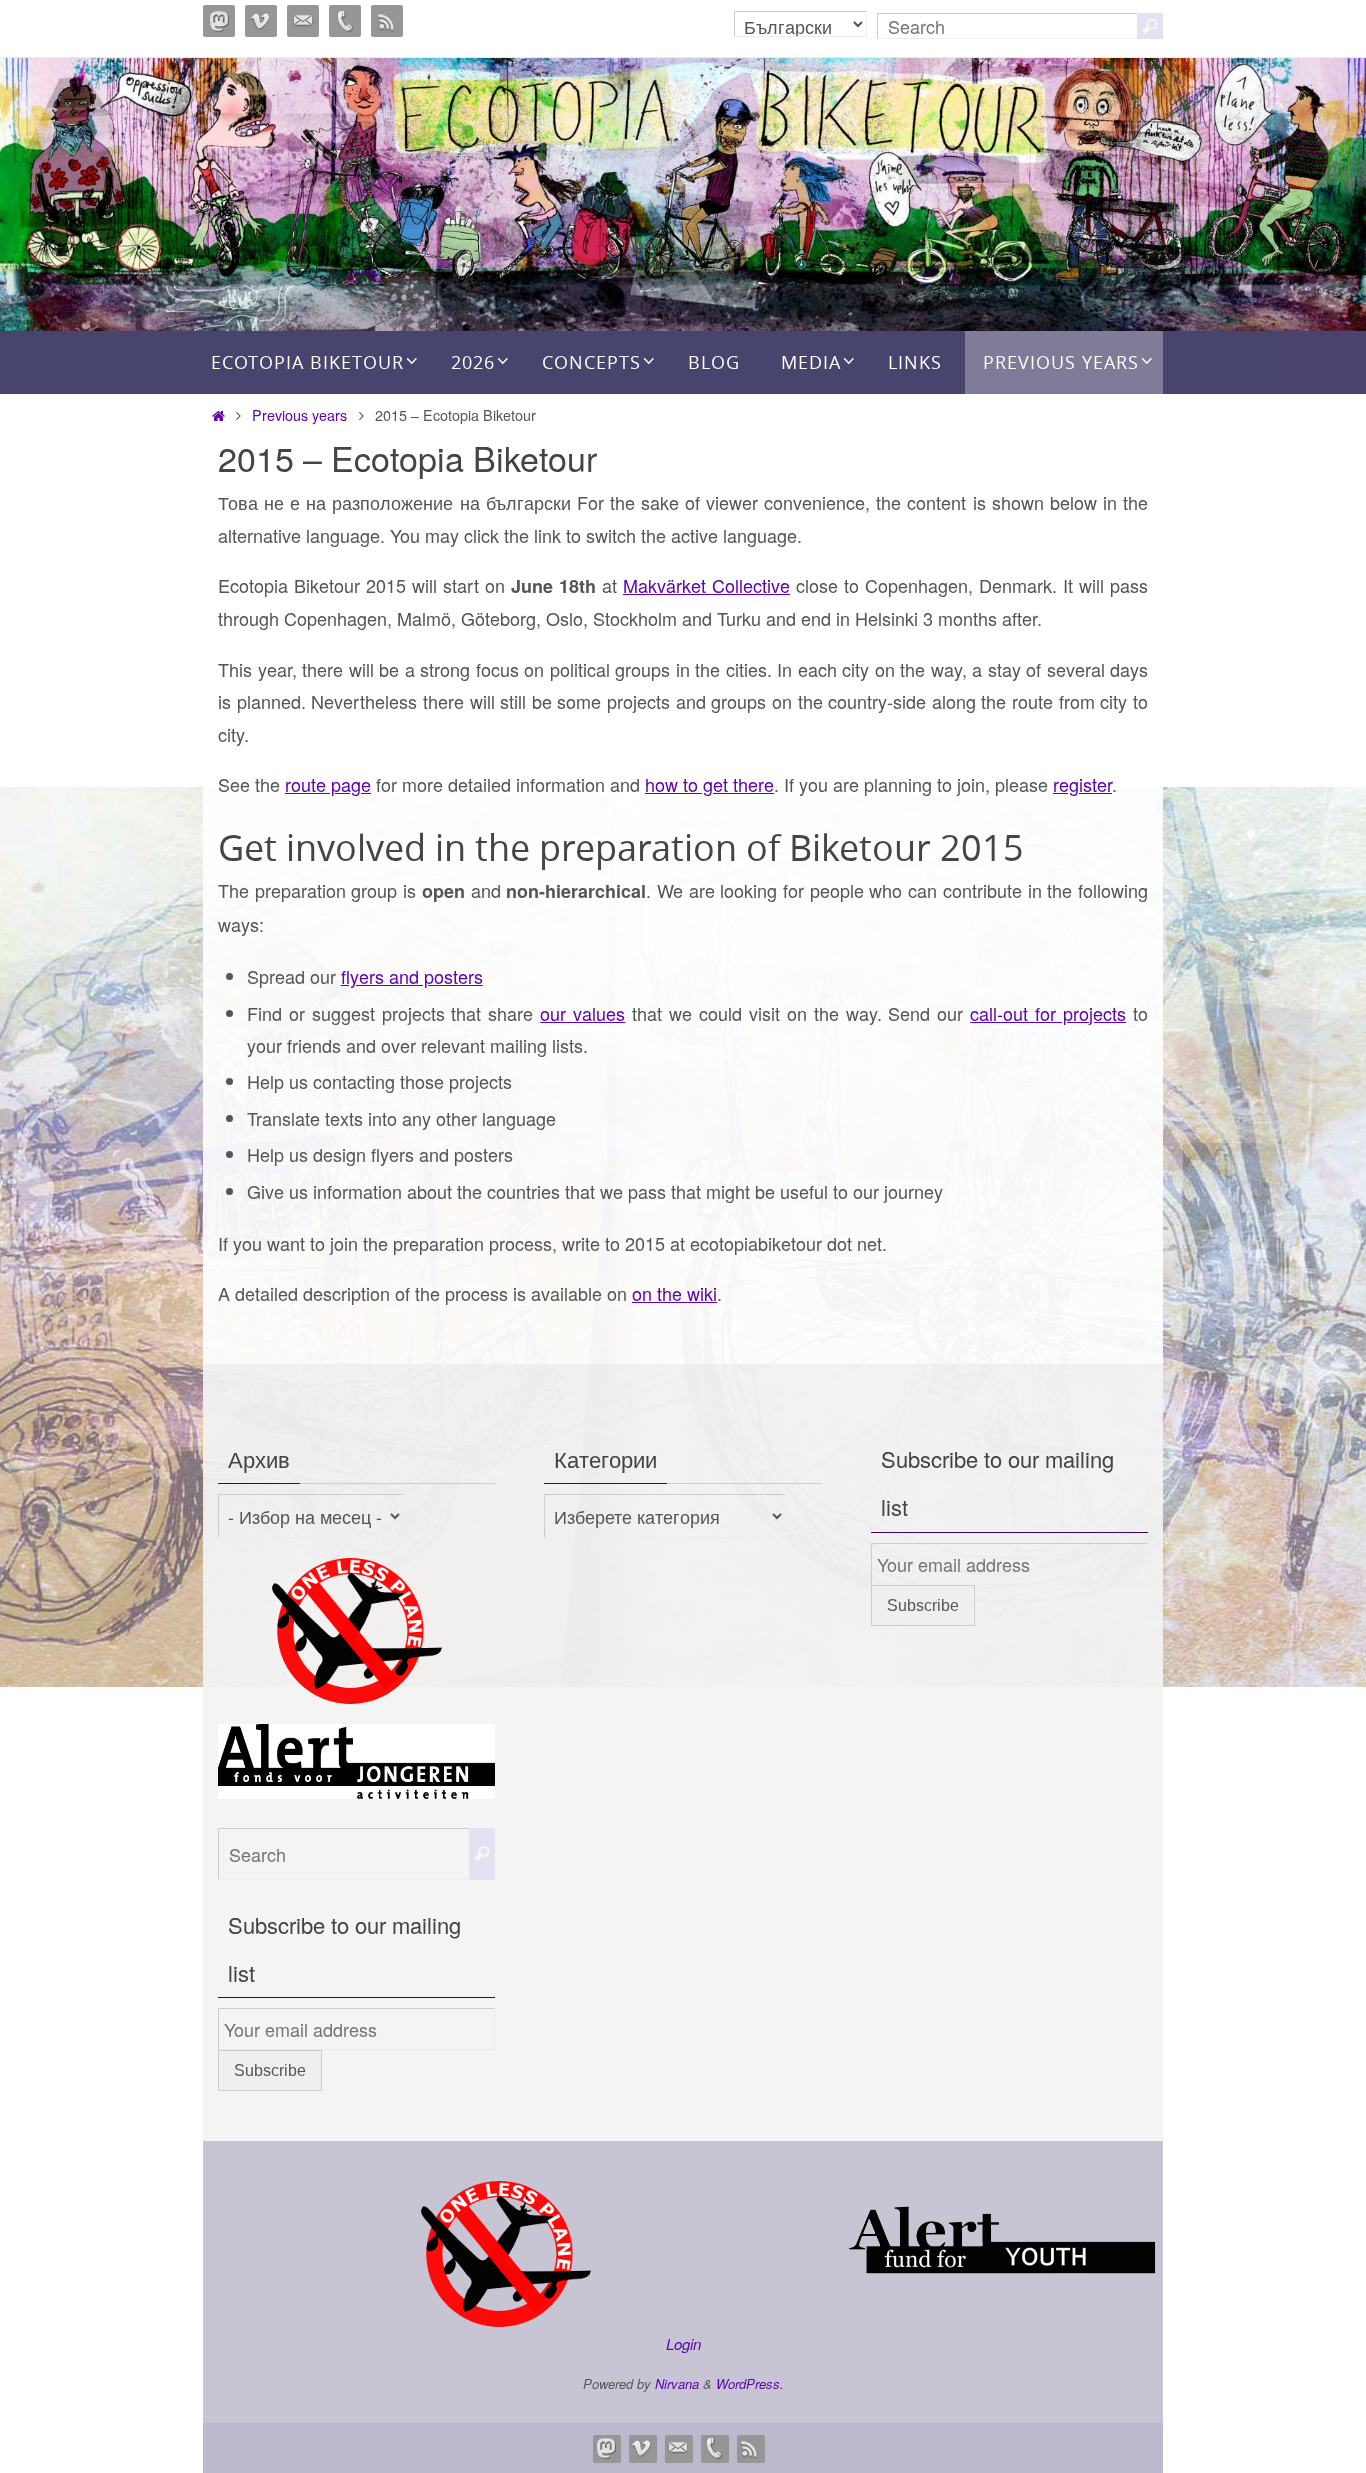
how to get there (709, 784)
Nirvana (677, 2383)
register (1082, 784)
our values (582, 1013)
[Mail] (303, 21)
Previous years (299, 414)
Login (683, 2343)
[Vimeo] (261, 21)
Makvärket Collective (706, 585)
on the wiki (674, 1293)
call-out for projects (1048, 1013)
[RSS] (387, 21)
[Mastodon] (219, 21)
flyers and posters (412, 976)
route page (328, 784)
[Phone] (345, 21)
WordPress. (750, 2383)
